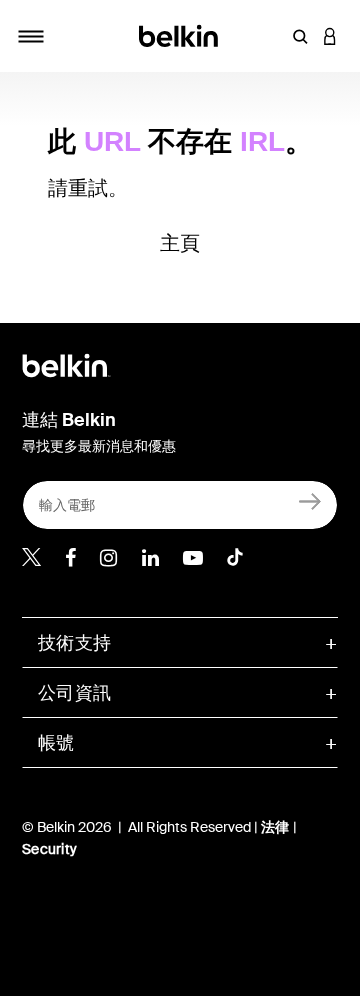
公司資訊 (74, 693)
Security (49, 849)
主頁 (180, 243)
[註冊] (310, 500)
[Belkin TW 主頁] (180, 34)
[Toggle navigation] (31, 36)
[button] (300, 36)
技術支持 (74, 643)
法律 (277, 827)
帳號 (56, 743)
